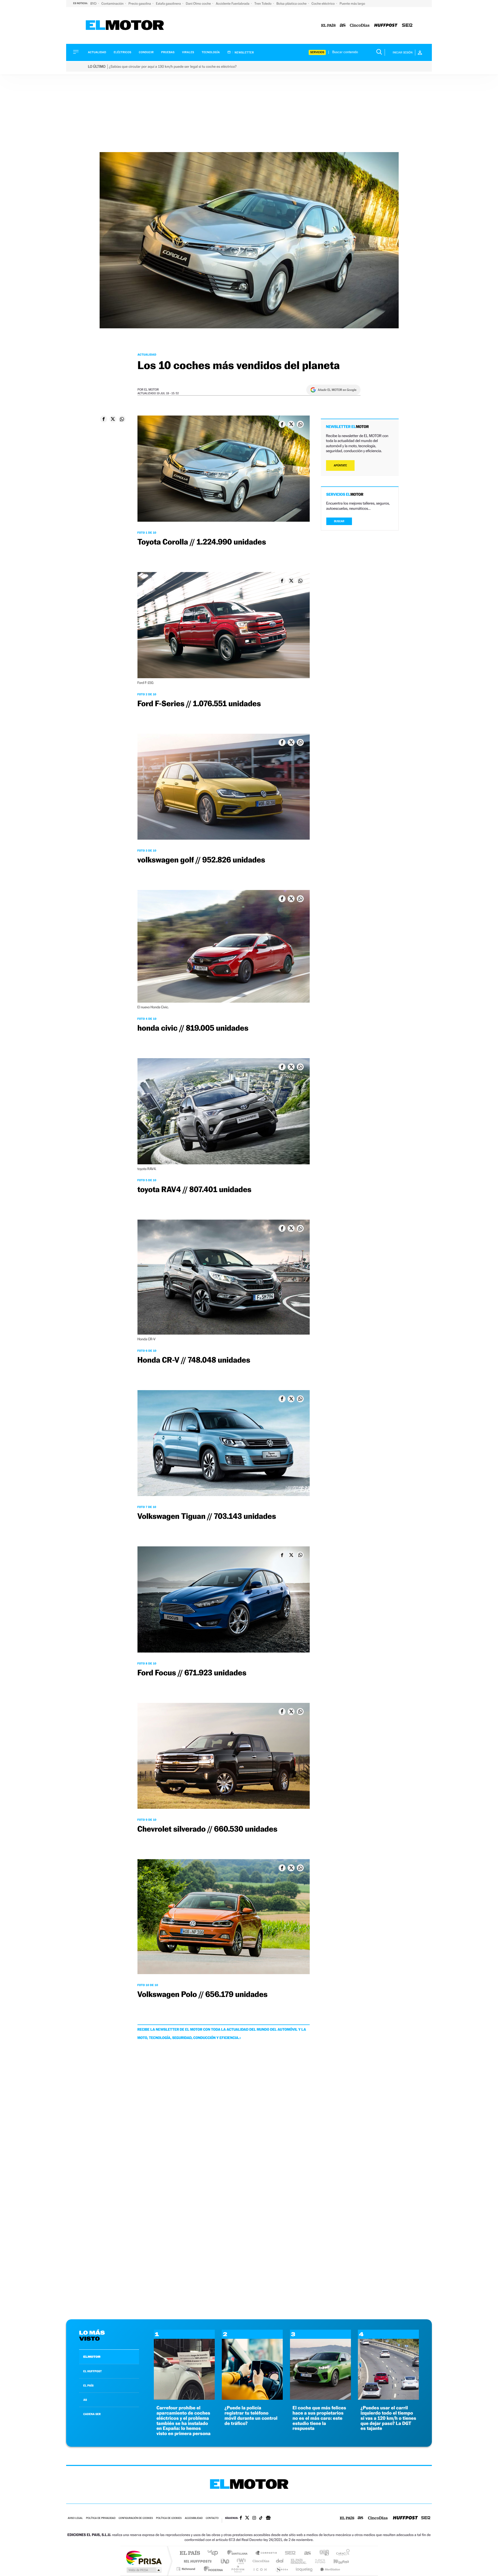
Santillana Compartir (266, 2553)
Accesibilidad (194, 2518)
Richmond (186, 2569)
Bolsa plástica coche (292, 4)
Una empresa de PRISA (144, 2557)
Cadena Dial (280, 2561)
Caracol (341, 2553)
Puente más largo (352, 4)
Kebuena (337, 2561)
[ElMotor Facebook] (241, 2518)
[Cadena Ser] (407, 26)
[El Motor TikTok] (261, 2518)
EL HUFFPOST (93, 2371)
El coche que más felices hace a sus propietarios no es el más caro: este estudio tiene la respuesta (319, 2418)
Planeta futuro (318, 2561)
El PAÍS (190, 2553)
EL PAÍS (88, 2385)
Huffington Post (197, 2561)
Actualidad (97, 52)
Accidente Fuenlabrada (233, 4)
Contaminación (113, 4)
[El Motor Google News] (268, 2518)
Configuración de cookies (136, 2518)
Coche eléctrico (323, 4)
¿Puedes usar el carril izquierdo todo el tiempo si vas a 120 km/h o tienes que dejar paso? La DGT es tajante (388, 2418)
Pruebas (168, 52)
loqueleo (305, 2569)
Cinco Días (260, 2561)
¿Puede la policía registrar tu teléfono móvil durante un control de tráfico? (251, 2416)
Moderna (212, 2569)
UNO (225, 2561)
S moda (282, 2569)
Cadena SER (289, 2553)
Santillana (239, 2553)
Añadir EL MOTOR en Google (337, 390)
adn (322, 2553)
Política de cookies (169, 2518)
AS (85, 2400)
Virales (188, 52)
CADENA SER (92, 2414)
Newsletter (244, 52)
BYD (94, 4)
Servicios (317, 52)
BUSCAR (339, 521)
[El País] (328, 26)
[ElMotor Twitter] (247, 2518)
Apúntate (340, 465)
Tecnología (211, 52)
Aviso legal (75, 2518)
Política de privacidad (101, 2518)
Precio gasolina (140, 4)
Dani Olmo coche (199, 4)
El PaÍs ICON (260, 2569)
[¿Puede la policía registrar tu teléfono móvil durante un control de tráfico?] (252, 2398)
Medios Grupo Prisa (144, 2570)
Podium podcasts (238, 2569)
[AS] (343, 26)
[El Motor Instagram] (254, 2518)
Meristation (329, 2569)
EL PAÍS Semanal (299, 2561)
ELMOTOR (92, 2357)
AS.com (305, 2553)
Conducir (146, 52)
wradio (240, 2561)
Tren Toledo (263, 4)
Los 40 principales (215, 2553)
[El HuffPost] (386, 26)
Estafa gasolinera (169, 4)
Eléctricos (122, 52)
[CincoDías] (360, 26)
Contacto (212, 2518)
